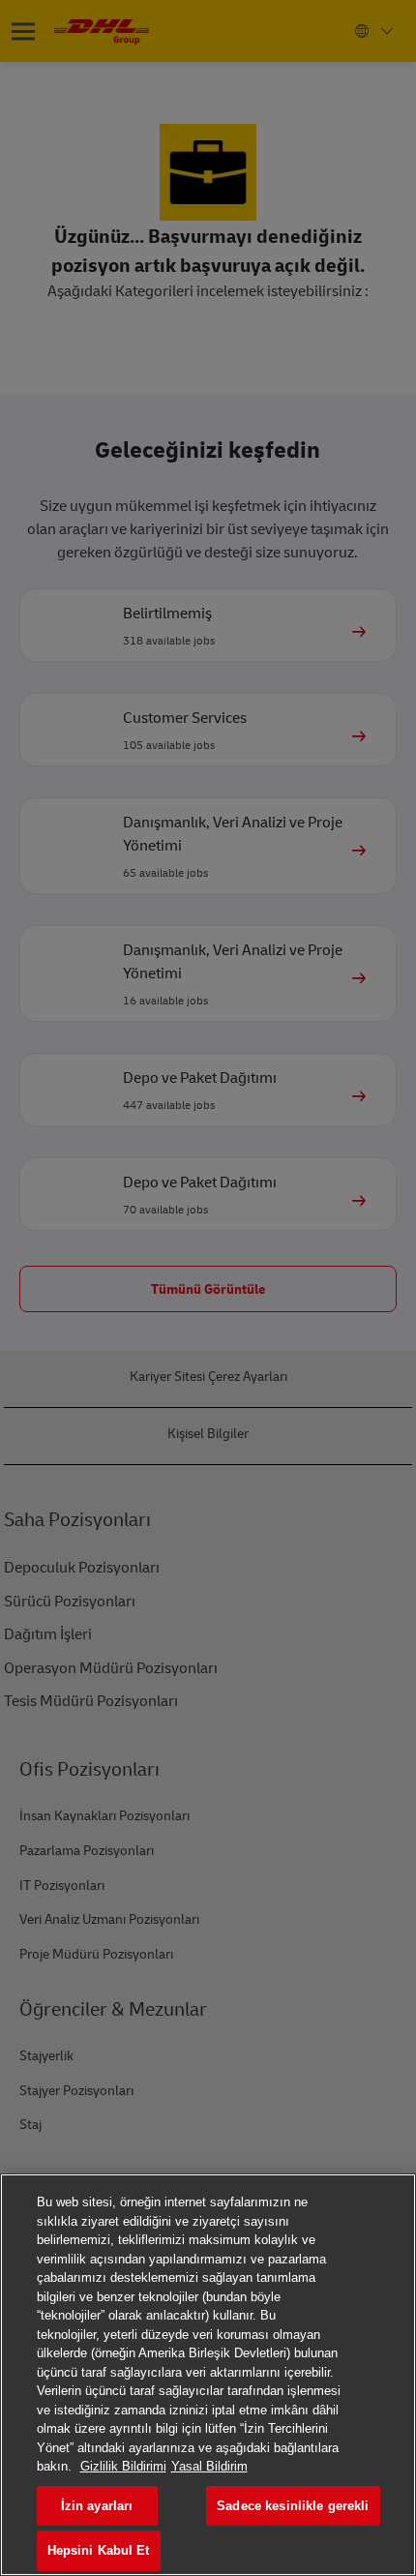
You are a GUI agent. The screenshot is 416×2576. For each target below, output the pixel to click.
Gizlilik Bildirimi (123, 2466)
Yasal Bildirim (209, 2466)
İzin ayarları (97, 2506)
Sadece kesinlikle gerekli (293, 2506)
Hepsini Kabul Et (99, 2550)
